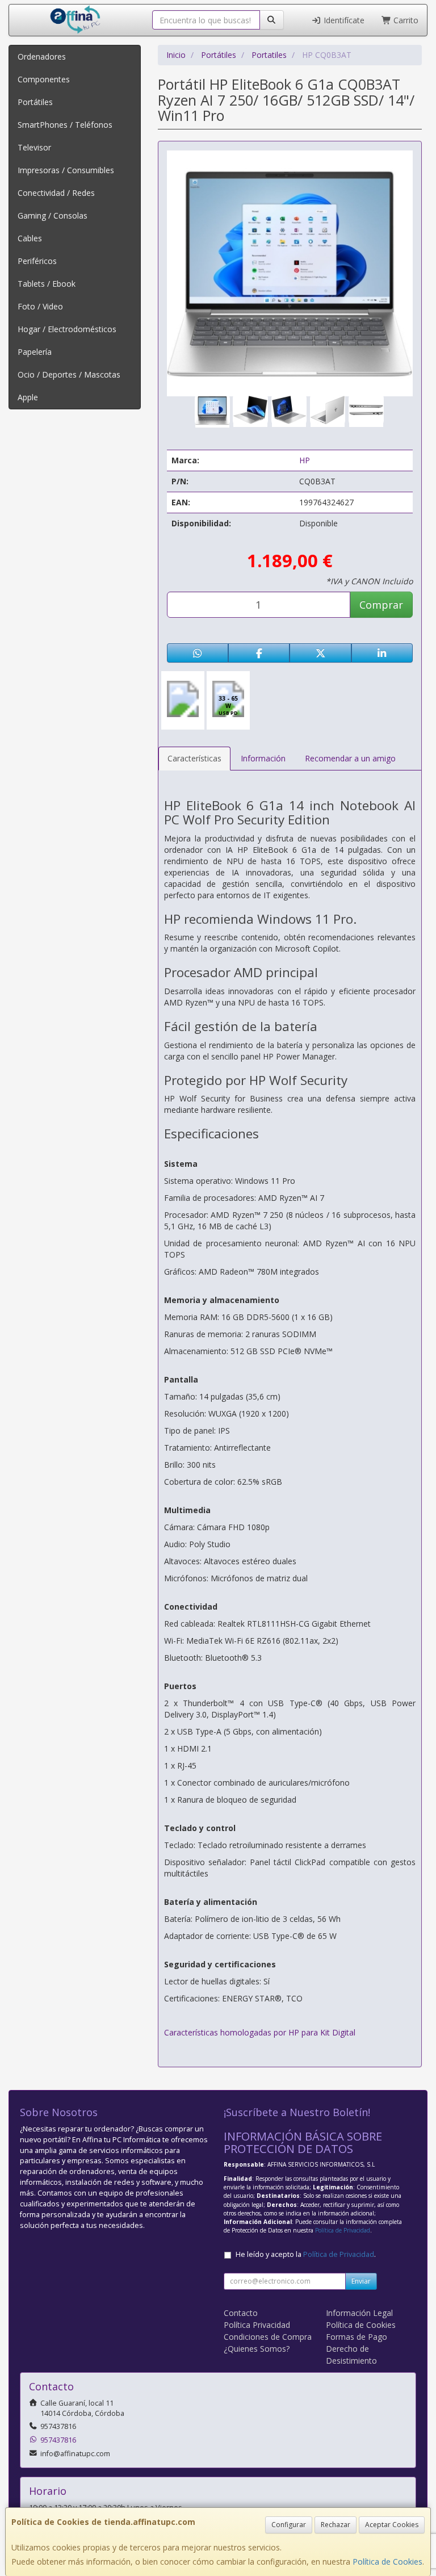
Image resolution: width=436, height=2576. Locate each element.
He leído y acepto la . (306, 2254)
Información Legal (359, 2313)
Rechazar (336, 2525)
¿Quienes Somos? (257, 2349)
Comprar (381, 605)
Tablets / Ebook (47, 284)
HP (305, 460)
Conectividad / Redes (56, 193)
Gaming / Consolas (53, 215)
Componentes (44, 79)
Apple (28, 397)
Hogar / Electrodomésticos (67, 329)
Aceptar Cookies (392, 2525)
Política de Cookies (387, 2562)
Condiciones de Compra (268, 2337)
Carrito (405, 20)
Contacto (241, 2313)
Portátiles (35, 102)
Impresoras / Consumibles (66, 170)
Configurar (289, 2525)
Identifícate (343, 20)
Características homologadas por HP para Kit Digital (260, 2032)
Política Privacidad (257, 2325)
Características (194, 758)
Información (263, 758)
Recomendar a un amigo (350, 758)
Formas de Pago (357, 2337)
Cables (30, 238)
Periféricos (37, 261)
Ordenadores (42, 56)
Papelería (35, 352)
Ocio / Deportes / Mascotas (69, 374)
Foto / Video (40, 306)
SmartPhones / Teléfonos (65, 125)
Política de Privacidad (343, 2230)
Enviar (361, 2281)
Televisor (34, 147)
